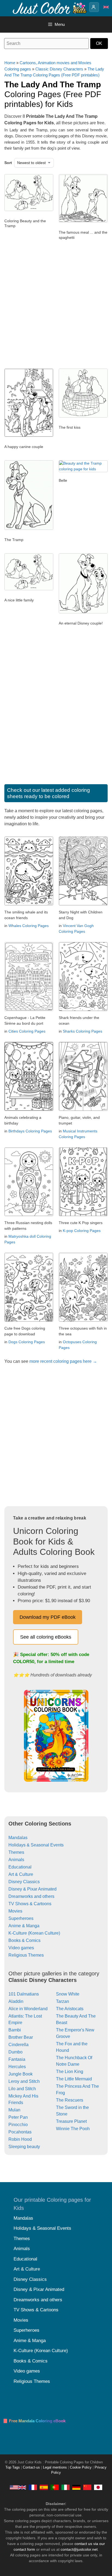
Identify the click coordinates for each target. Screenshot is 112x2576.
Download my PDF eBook (48, 1617)
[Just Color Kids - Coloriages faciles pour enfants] (33, 2487)
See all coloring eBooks (46, 1637)
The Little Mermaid (74, 2079)
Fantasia (17, 2059)
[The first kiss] (83, 416)
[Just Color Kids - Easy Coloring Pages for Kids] (18, 2487)
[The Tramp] (29, 529)
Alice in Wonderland (28, 2009)
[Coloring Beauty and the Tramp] (29, 210)
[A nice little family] (29, 589)
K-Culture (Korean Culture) (34, 1933)
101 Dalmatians (24, 1994)
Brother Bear (21, 2037)
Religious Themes (26, 1955)
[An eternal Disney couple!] (83, 612)
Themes (16, 1852)
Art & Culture (21, 1874)
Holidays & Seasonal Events (36, 1845)
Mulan (14, 2110)
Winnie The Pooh (73, 2129)
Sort (8, 163)
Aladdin (16, 2001)
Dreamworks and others (31, 1896)
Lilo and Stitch (22, 2089)
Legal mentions (55, 2467)
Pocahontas (20, 2132)
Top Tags (13, 2467)
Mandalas (18, 1838)
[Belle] (83, 469)
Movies (15, 1911)
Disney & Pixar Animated (32, 1889)
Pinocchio (18, 2125)
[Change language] (106, 7)
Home (10, 63)
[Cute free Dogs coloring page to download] (29, 1320)
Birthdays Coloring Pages (30, 1131)
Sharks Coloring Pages (83, 1031)
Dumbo (15, 2052)
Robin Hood (20, 2139)
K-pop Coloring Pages (82, 1231)
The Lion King (70, 2072)
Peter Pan (18, 2117)
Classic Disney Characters (59, 69)
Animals (16, 1860)
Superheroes (21, 1918)
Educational (20, 1867)
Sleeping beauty (24, 2147)
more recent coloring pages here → (63, 1361)
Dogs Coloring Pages (27, 1342)
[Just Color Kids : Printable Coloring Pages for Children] (50, 8)
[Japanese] (98, 2487)
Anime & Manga (24, 1926)
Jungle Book (21, 2074)
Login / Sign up (94, 7)
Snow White (68, 1994)
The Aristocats (70, 2009)
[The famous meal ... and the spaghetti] (83, 221)
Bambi (15, 2030)
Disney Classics (24, 1882)
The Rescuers (70, 2100)
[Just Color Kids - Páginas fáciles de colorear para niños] (44, 2487)
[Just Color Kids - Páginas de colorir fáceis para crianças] (55, 2487)
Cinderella (18, 2045)
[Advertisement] (56, 307)
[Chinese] (87, 2487)
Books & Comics (24, 1940)
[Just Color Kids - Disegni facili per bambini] (66, 2487)
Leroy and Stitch (24, 2081)
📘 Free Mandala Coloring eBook (34, 2421)
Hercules (17, 2067)
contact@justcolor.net (79, 2549)
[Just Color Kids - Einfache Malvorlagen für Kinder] (76, 2487)
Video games (21, 1948)
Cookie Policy (81, 2467)
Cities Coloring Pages (27, 1031)
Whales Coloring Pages (29, 926)
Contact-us (31, 2467)
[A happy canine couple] (29, 435)
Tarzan (63, 2001)
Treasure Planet (71, 2121)
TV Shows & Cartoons (30, 1904)
